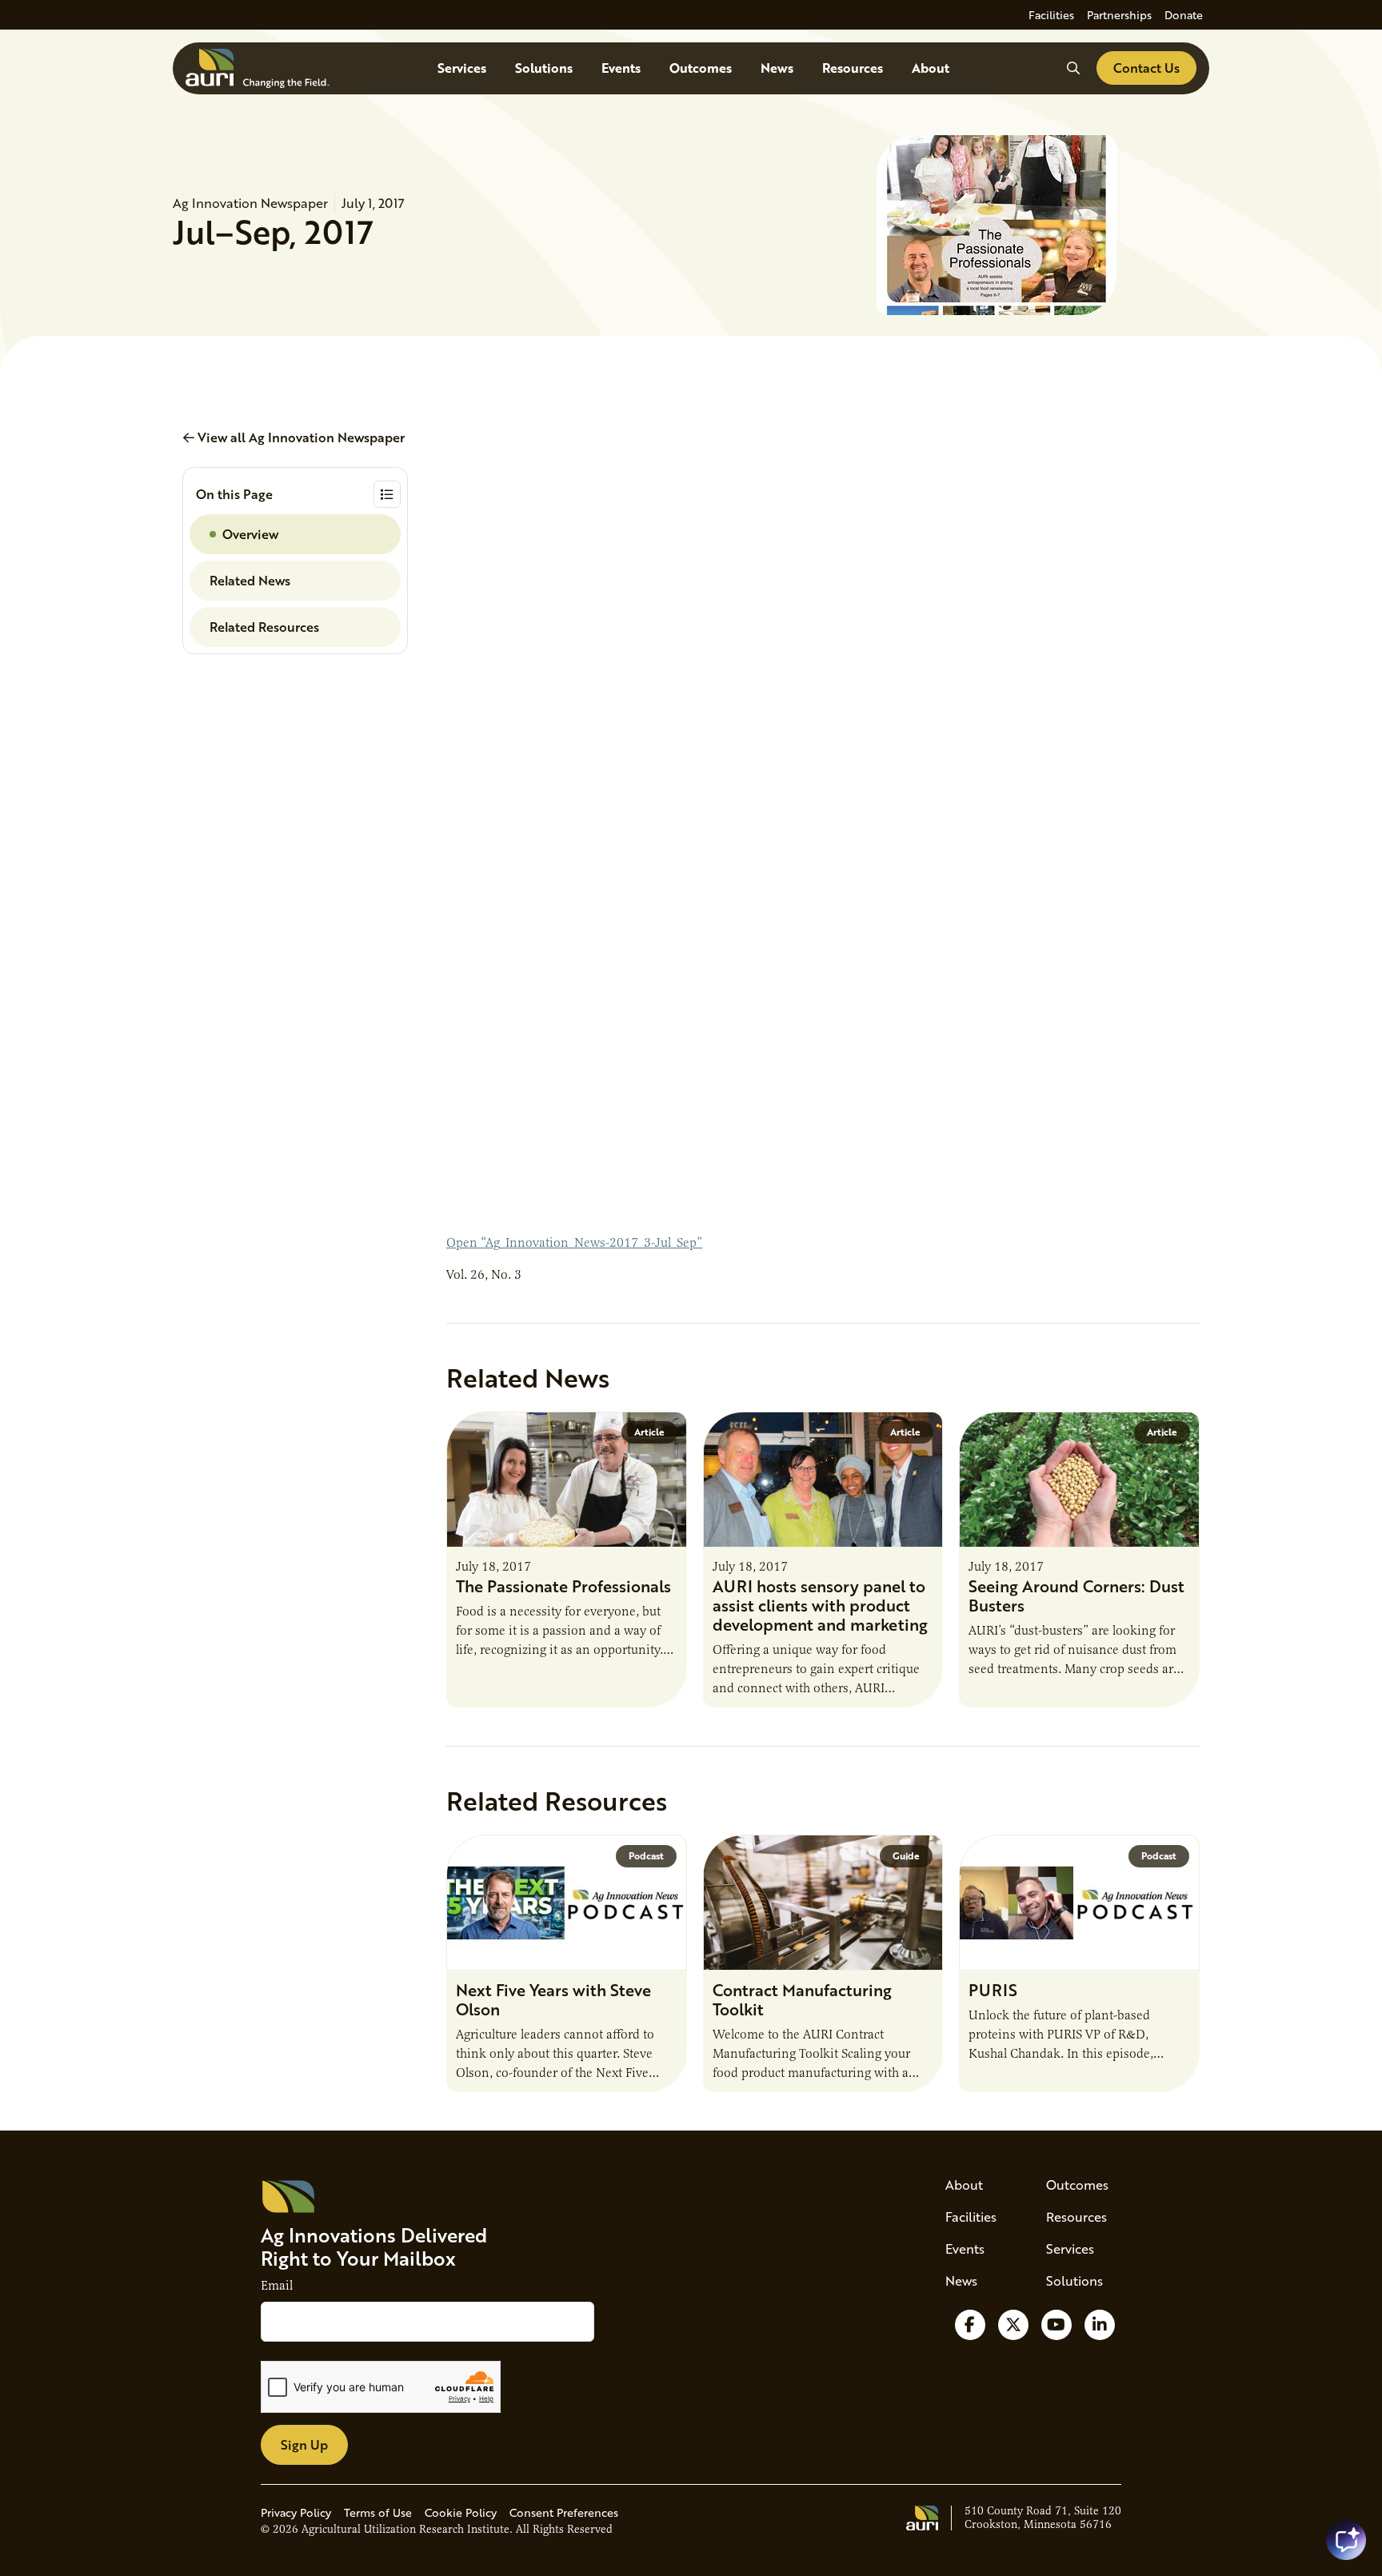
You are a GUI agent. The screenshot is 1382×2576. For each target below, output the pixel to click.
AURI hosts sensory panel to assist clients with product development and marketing (820, 1605)
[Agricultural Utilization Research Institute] (258, 68)
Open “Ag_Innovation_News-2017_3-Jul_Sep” (574, 1243)
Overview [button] (250, 534)
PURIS (993, 1990)
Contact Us (1146, 68)
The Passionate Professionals (563, 1586)
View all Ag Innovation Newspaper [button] (300, 437)
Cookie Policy (461, 2512)
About (931, 68)
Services (462, 68)
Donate (1184, 15)
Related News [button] (250, 580)
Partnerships (1119, 15)
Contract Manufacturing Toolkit (802, 1999)
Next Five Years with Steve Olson (553, 1999)
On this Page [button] (234, 494)
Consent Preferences (564, 2512)
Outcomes (701, 68)
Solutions (544, 68)
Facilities (1051, 15)
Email (277, 2286)
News (777, 68)
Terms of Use (378, 2512)
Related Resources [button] (264, 627)
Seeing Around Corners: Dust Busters (1076, 1596)
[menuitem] (1051, 15)
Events (621, 68)
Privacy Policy (296, 2512)
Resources (853, 68)
